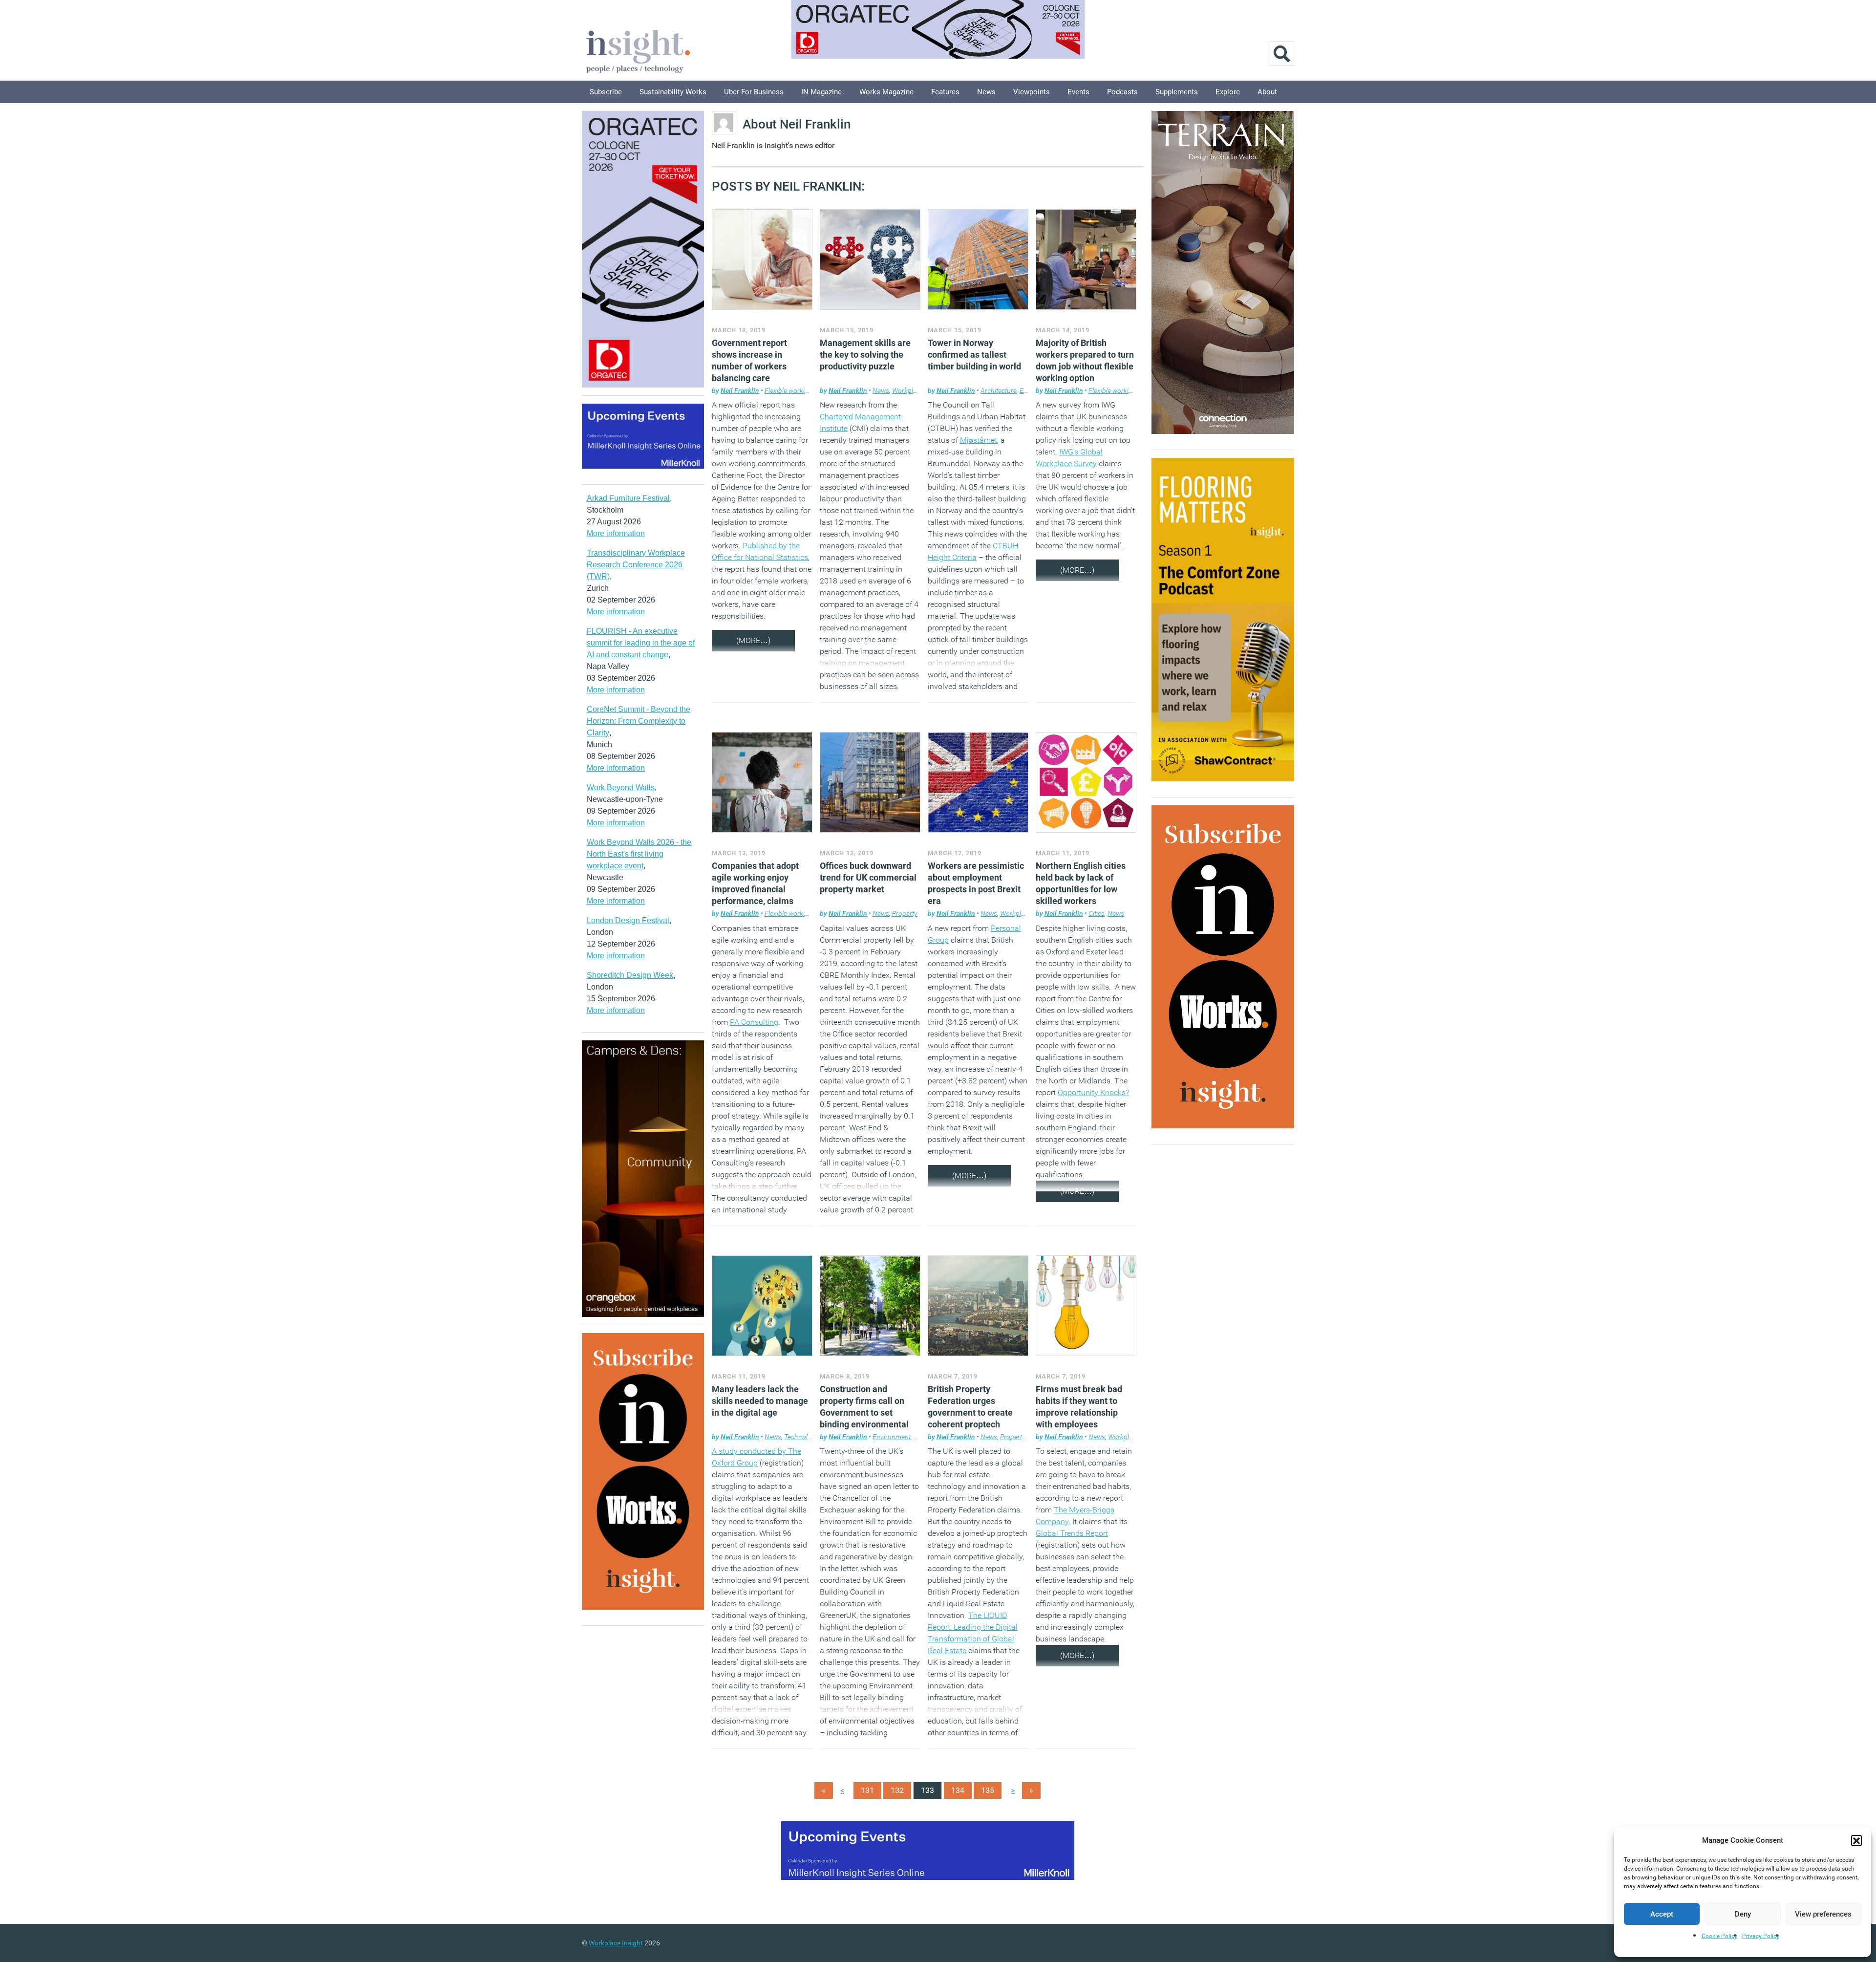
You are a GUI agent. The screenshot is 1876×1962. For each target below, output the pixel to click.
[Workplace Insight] (638, 50)
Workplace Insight (616, 1943)
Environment (892, 1437)
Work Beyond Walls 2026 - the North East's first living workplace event (639, 854)
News (986, 92)
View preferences (1823, 1914)
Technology (801, 1437)
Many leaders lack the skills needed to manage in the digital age (760, 1401)
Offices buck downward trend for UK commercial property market (868, 877)
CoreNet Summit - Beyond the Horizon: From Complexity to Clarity (639, 721)
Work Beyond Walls (621, 787)
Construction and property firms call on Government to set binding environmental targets (864, 1412)
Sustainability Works (673, 92)
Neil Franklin (740, 390)
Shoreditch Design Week (630, 975)
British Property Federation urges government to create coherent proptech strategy (970, 1412)
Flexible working (789, 390)
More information (616, 533)
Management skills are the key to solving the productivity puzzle (865, 355)
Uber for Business (754, 92)
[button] (1856, 1840)
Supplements (1177, 92)
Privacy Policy (1761, 1936)
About (1267, 92)
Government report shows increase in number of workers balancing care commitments (749, 366)
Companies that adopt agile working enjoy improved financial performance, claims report (755, 889)
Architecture (999, 390)
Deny (1743, 1914)
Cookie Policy (1719, 1936)
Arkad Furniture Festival (628, 498)
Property (905, 913)
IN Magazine (821, 92)
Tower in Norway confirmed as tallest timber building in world (974, 355)
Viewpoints (1032, 92)
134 (958, 1790)
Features (945, 92)
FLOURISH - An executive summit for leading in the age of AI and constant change (641, 643)
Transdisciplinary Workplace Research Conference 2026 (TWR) (636, 565)
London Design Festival (628, 920)
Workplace (908, 390)
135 (988, 1790)
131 (867, 1790)
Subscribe (606, 92)
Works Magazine (886, 92)
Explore (1228, 92)
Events (1078, 92)
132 (897, 1790)
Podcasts (1122, 92)
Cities (1097, 913)
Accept (1662, 1914)
